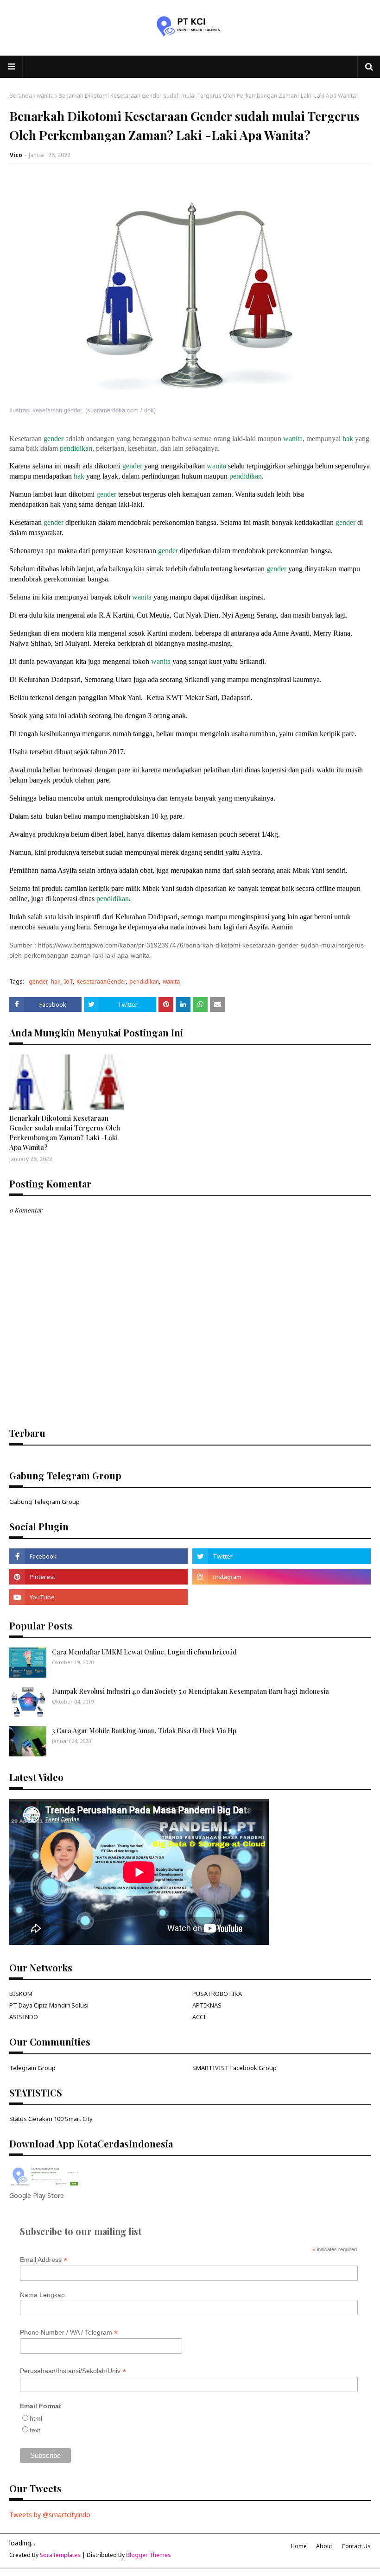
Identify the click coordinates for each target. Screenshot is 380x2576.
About (324, 2546)
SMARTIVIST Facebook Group (234, 2068)
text (35, 2430)
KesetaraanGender (101, 982)
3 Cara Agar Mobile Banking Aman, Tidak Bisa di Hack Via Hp (144, 1731)
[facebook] (98, 1556)
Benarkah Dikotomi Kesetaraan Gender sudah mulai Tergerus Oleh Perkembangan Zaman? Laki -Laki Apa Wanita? (65, 1133)
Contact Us (356, 2546)
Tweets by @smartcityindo (50, 2515)
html (36, 2418)
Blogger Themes (149, 2555)
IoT (68, 982)
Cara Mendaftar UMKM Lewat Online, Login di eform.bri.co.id (144, 1652)
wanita (45, 96)
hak (348, 439)
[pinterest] (98, 1577)
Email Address (44, 2260)
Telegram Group (32, 2068)
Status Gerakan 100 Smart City (51, 2119)
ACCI (199, 2017)
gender (54, 439)
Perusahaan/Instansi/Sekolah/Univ (73, 2371)
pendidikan (76, 448)
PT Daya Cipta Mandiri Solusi (49, 2005)
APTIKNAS (207, 2005)
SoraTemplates (60, 2555)
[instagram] (282, 1577)
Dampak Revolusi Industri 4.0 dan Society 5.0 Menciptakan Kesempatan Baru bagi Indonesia (190, 1691)
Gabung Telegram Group (44, 1502)
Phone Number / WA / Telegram (69, 2333)
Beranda (21, 96)
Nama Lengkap (42, 2295)
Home (299, 2546)
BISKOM (21, 1994)
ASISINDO (24, 2017)
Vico (16, 155)
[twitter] (282, 1556)
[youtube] (98, 1597)
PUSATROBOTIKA (217, 1994)
